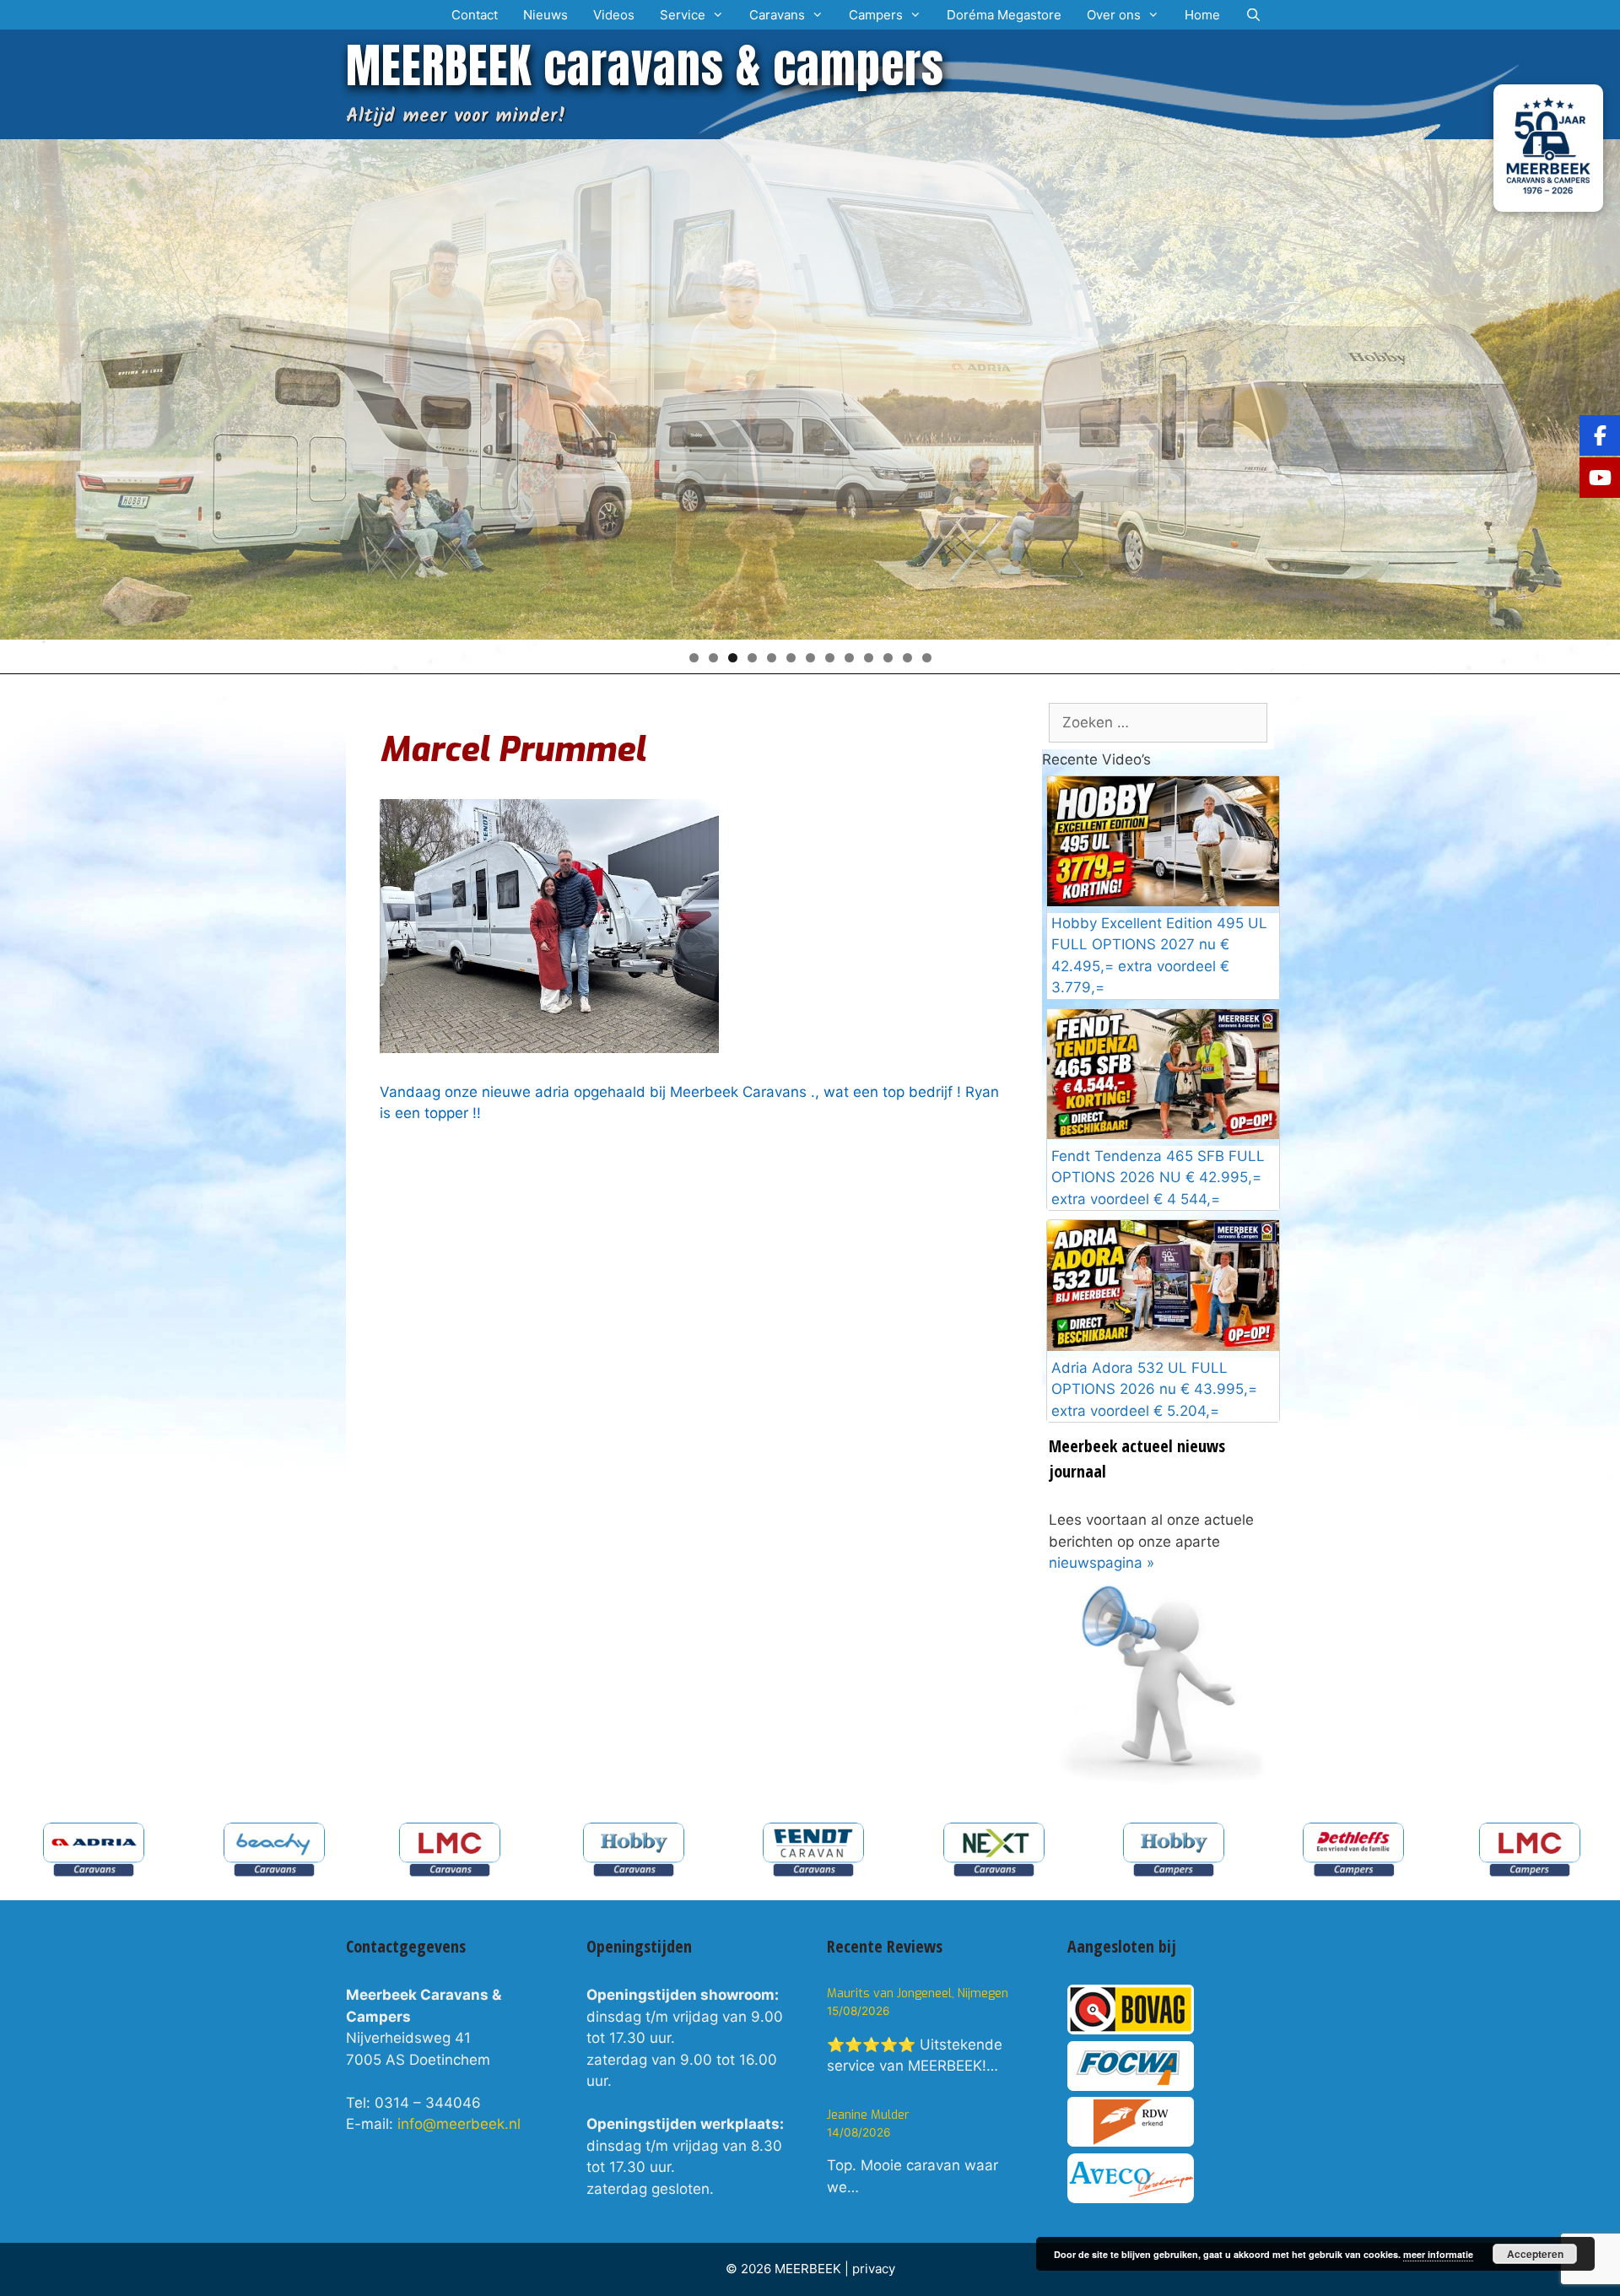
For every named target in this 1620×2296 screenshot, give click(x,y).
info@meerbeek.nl (459, 2124)
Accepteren (1535, 2254)
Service (683, 15)
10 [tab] (869, 658)
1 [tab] (694, 658)
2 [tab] (713, 658)
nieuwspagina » (1102, 1563)
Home (1202, 15)
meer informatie (1438, 2254)
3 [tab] (733, 658)
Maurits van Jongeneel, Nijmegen (918, 1993)
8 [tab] (830, 658)
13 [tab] (927, 658)
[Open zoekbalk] (1253, 15)
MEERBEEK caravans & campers (645, 65)
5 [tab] (772, 658)
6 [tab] (791, 658)
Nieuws (545, 15)
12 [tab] (907, 658)
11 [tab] (888, 658)
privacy (874, 2269)
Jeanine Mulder (868, 2115)
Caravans (777, 15)
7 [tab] (810, 658)
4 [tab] (752, 658)
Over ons (1114, 15)
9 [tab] (849, 658)
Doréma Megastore (1004, 15)
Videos (614, 15)
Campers (876, 15)
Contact (475, 15)
